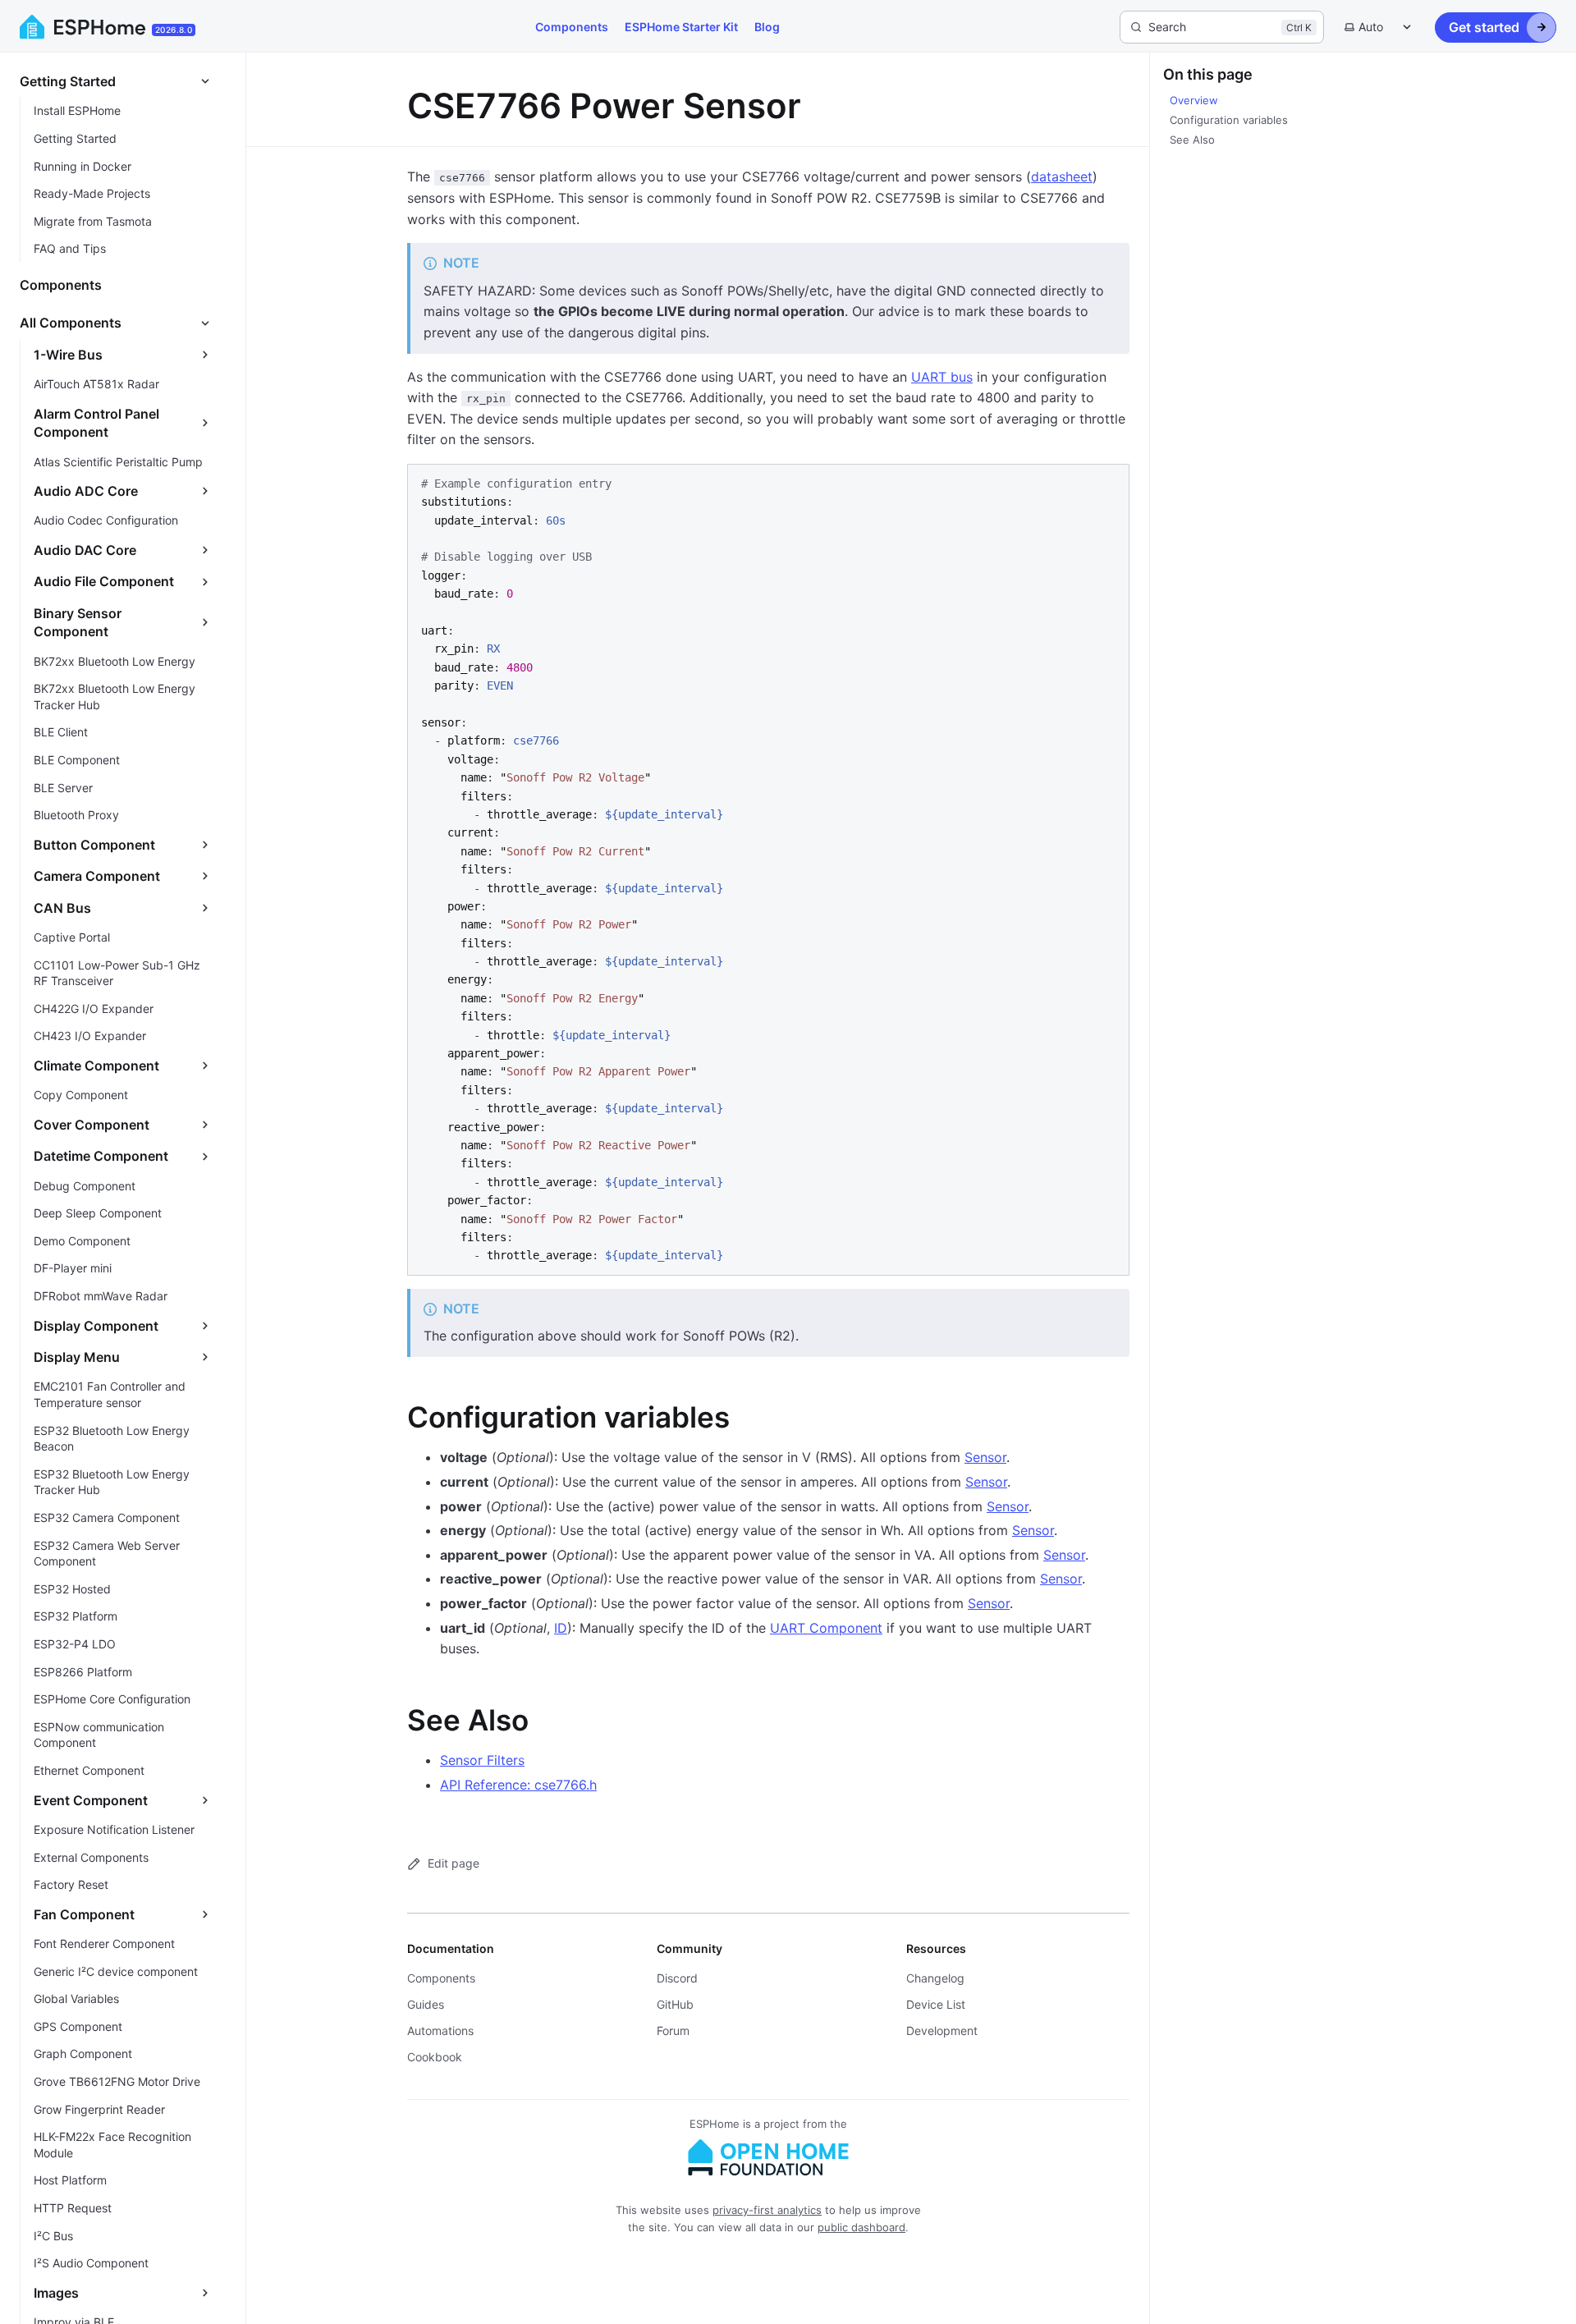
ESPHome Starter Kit (681, 27)
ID (561, 1628)
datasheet (1062, 176)
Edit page (454, 1863)
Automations (440, 2031)
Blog (767, 27)
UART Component (826, 1628)
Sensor (985, 1457)
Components (572, 27)
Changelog (935, 1978)
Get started (1484, 27)
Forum (673, 2031)
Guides (426, 2004)
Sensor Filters (482, 1760)
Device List (936, 2004)
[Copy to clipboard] (1109, 483)
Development (942, 2031)
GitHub (675, 2004)
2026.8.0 (174, 30)
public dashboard (861, 2227)
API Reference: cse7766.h (518, 1785)
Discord (677, 1978)
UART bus (942, 377)
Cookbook (435, 2057)
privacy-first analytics (767, 2210)
